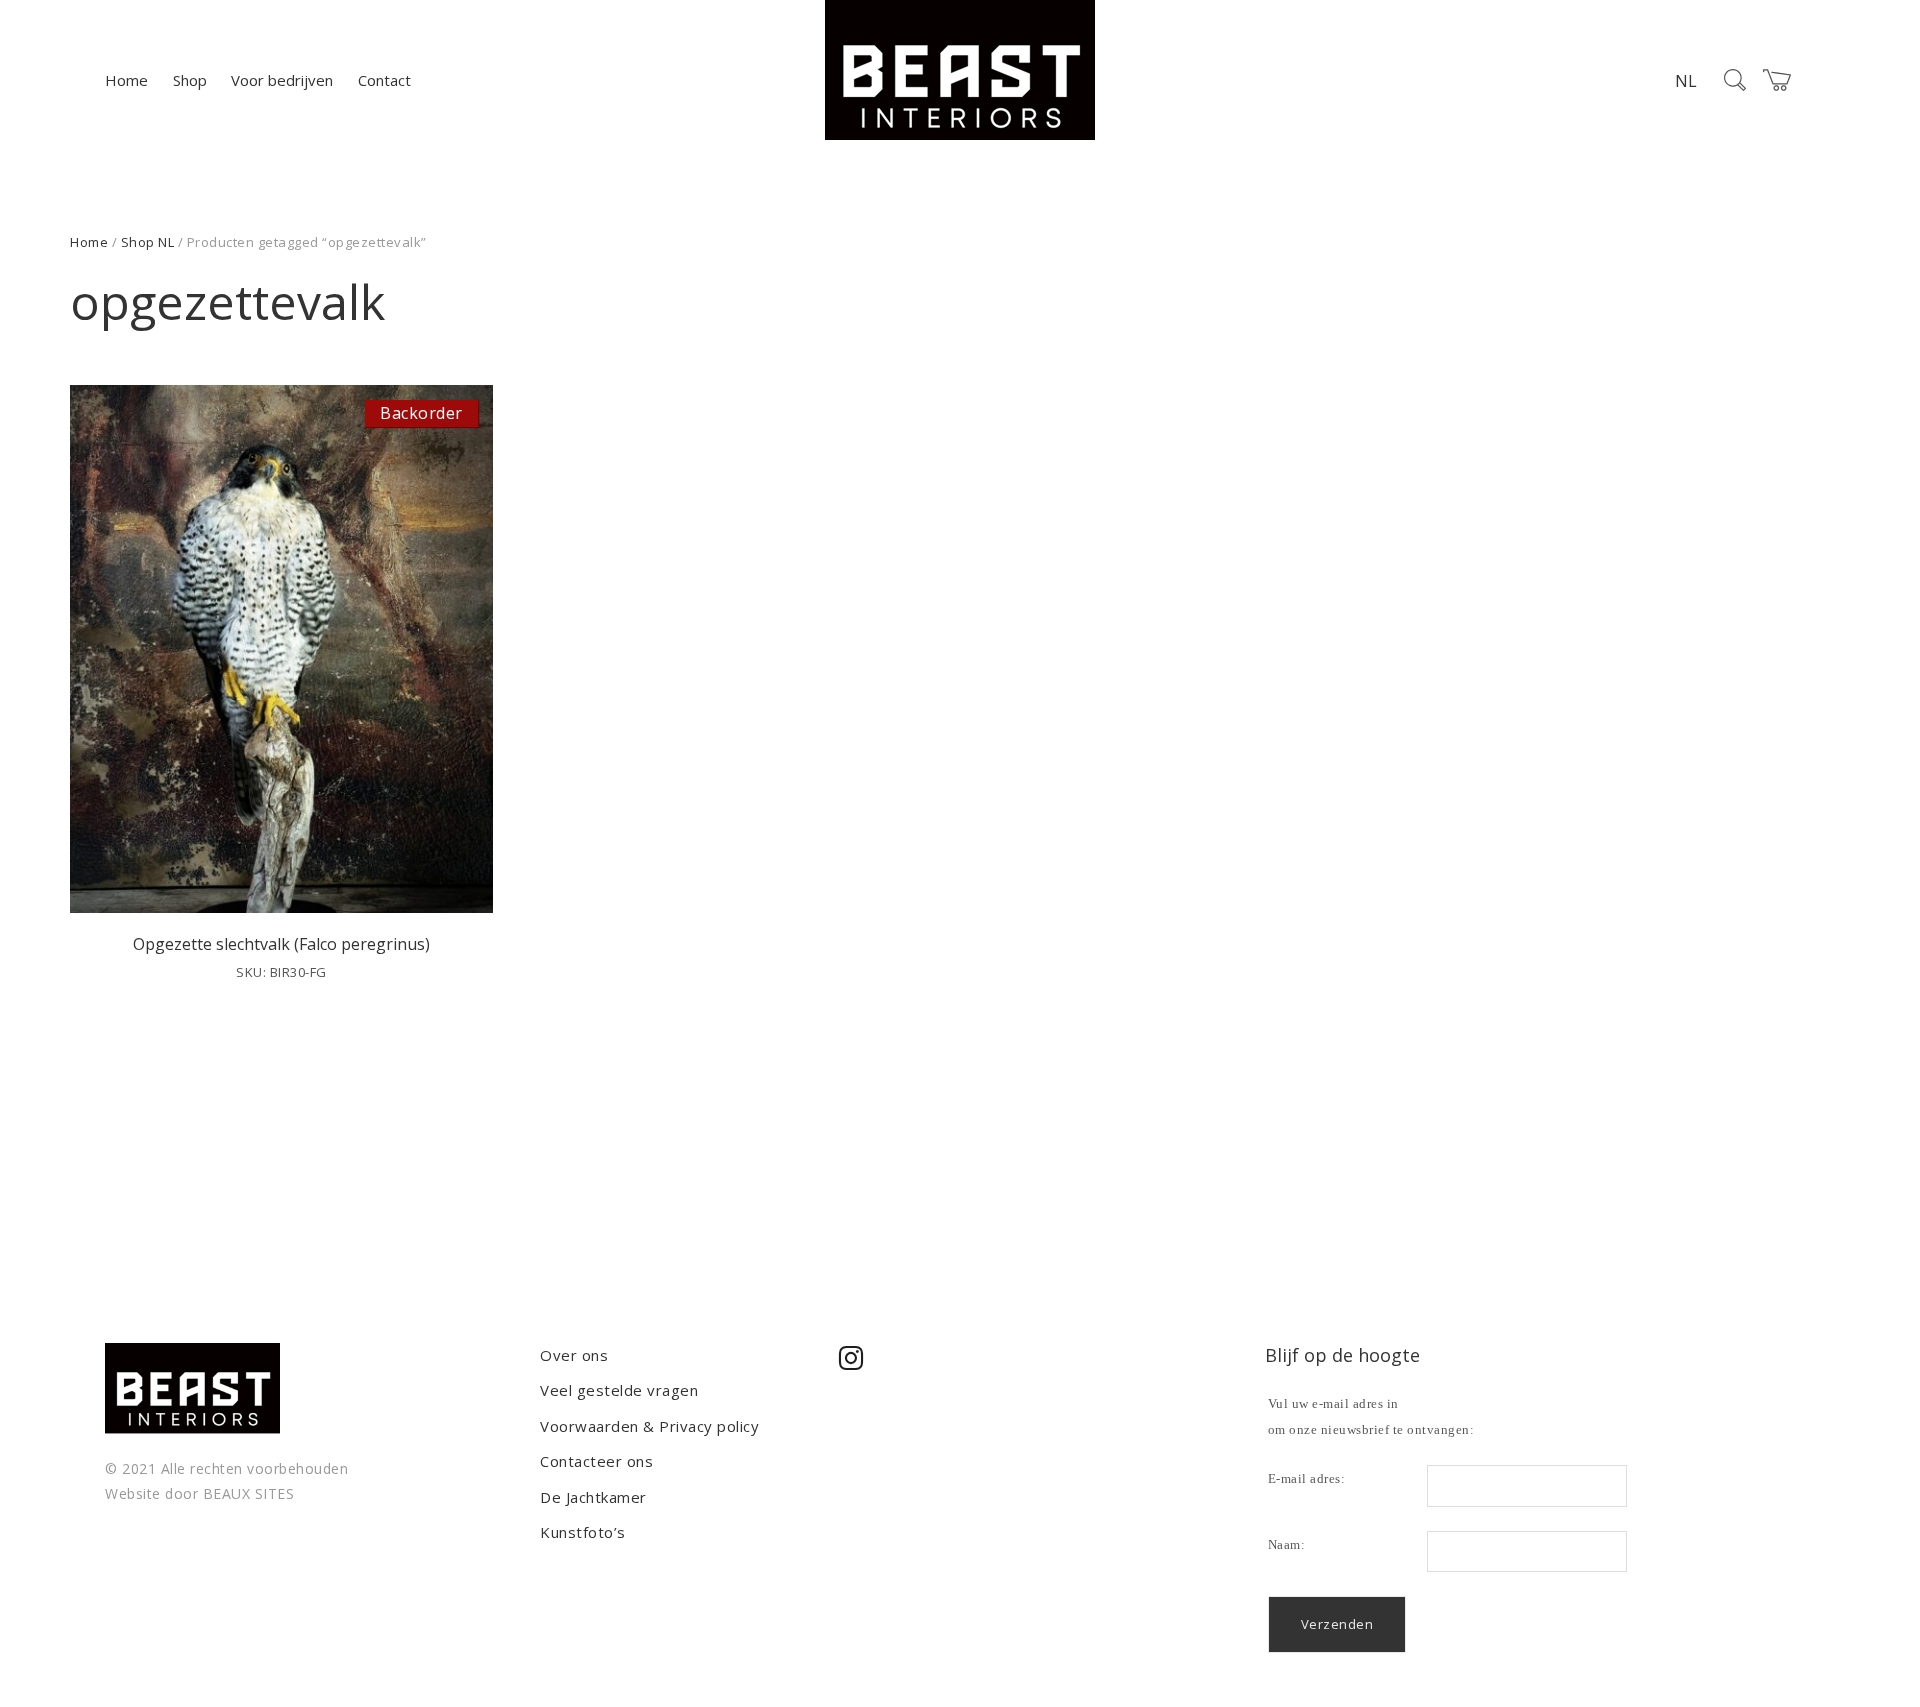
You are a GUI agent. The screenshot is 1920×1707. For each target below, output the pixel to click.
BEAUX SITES (249, 1493)
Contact (384, 80)
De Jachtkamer (593, 1497)
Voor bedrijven (282, 80)
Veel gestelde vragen (619, 1390)
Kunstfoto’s (583, 1532)
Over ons (574, 1355)
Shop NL (148, 242)
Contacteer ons (596, 1461)
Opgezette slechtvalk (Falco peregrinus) (281, 944)
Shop (190, 80)
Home (126, 80)
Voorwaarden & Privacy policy (649, 1426)
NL (1686, 81)
